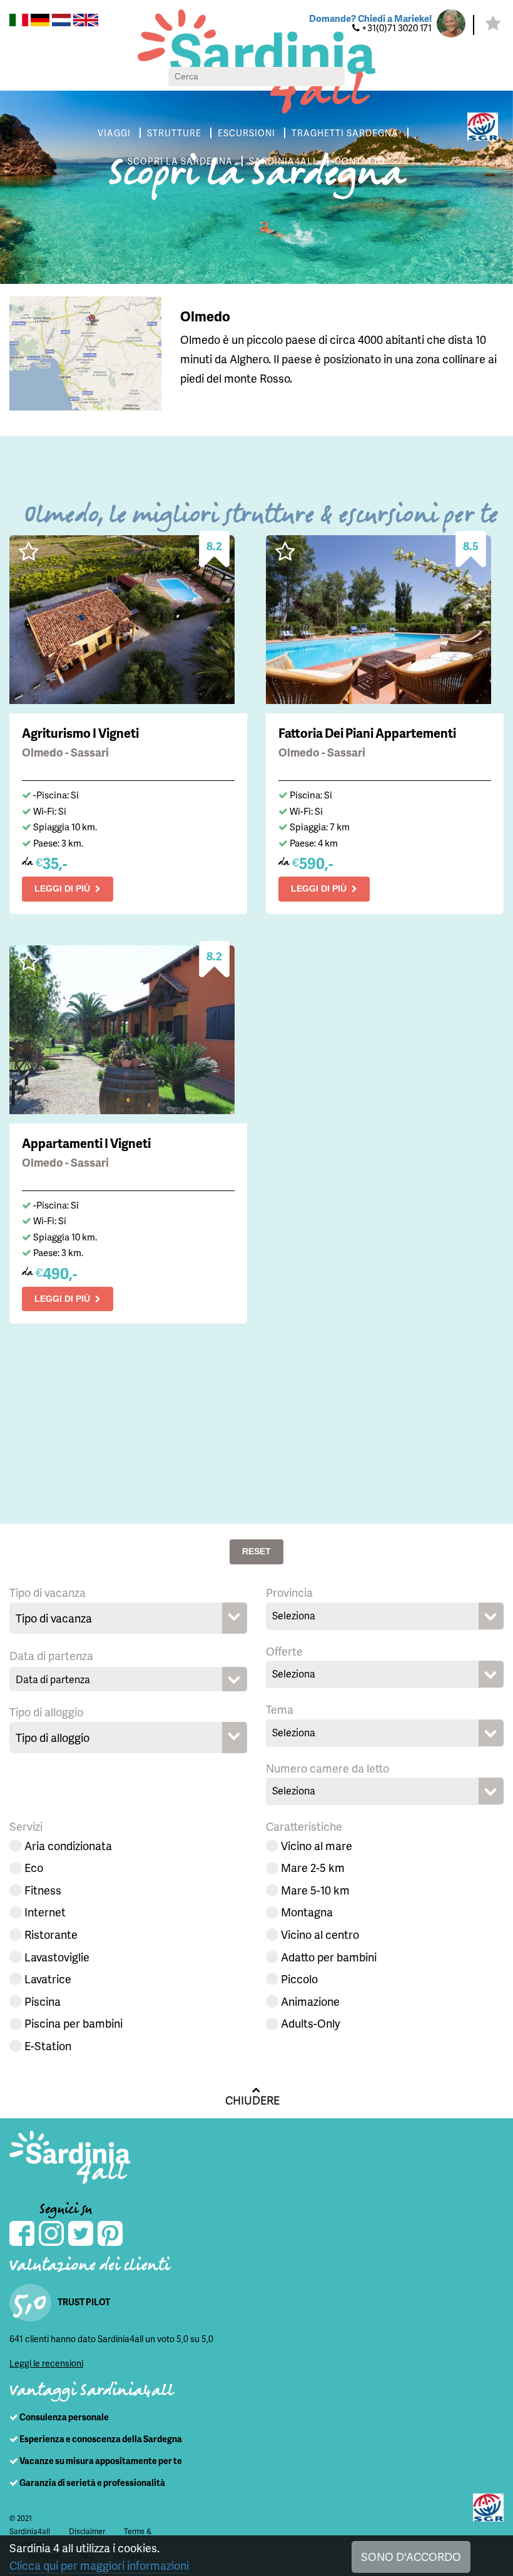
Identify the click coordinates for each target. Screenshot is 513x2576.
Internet (45, 1912)
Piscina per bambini (74, 2023)
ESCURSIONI (246, 133)
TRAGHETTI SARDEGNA (345, 133)
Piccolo (299, 1979)
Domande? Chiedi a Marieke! (370, 18)
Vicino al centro (320, 1934)
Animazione (310, 2001)
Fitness (43, 1890)
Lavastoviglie (57, 1957)
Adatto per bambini (329, 1957)
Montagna (307, 1912)
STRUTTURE (174, 133)
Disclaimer (87, 2531)
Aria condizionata (68, 1845)
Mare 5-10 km (315, 1890)
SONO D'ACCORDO (411, 2556)
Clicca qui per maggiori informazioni (99, 2565)
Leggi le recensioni (46, 2363)
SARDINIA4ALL (284, 161)
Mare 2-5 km (313, 1867)
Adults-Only (311, 2023)
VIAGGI (114, 133)
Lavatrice (48, 1979)
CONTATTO (360, 161)
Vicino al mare (317, 1845)
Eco (34, 1867)
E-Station (48, 2045)
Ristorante (51, 1934)
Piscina (43, 2001)
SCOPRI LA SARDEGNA (180, 161)
